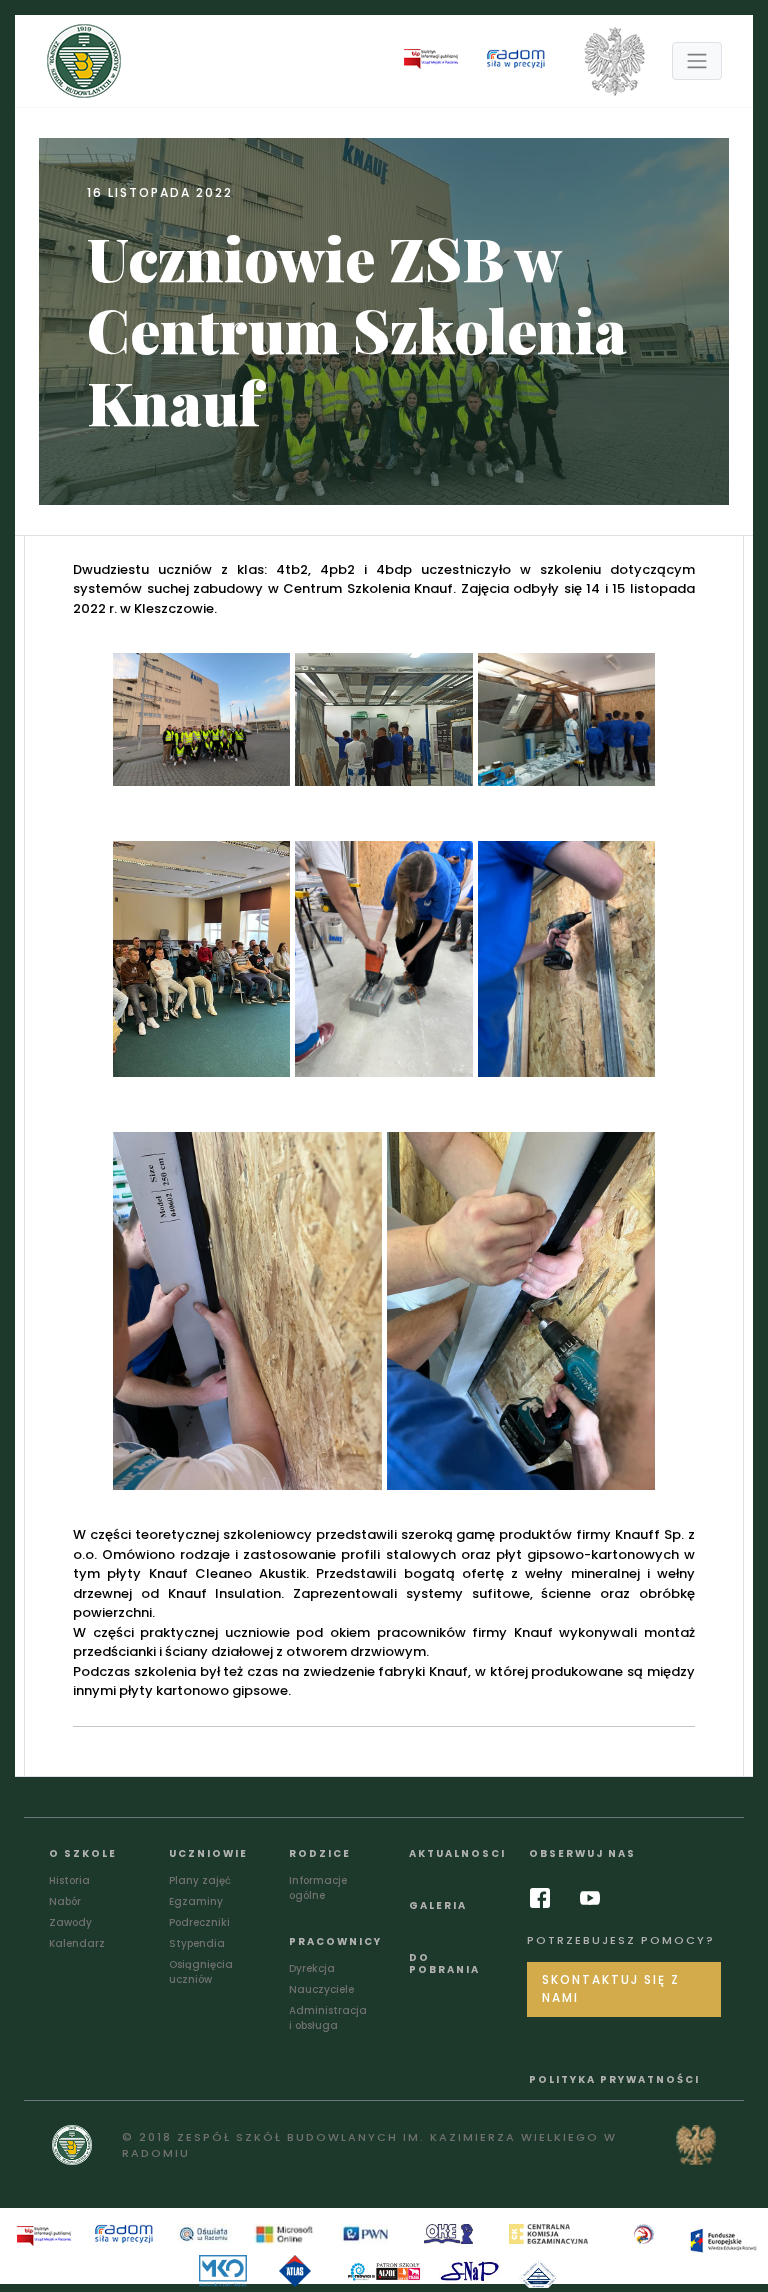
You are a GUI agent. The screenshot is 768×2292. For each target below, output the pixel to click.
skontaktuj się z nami (611, 1989)
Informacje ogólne (318, 1888)
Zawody (70, 1922)
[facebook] (545, 1898)
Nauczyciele (321, 1989)
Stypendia (197, 1943)
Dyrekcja (312, 1968)
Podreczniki (199, 1922)
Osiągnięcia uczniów (201, 1972)
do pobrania (444, 1963)
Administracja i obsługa (328, 2018)
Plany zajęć (200, 1880)
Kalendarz (77, 1943)
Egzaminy (196, 1901)
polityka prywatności (614, 2079)
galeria (438, 1905)
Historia (69, 1880)
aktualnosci (457, 1853)
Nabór (65, 1901)
